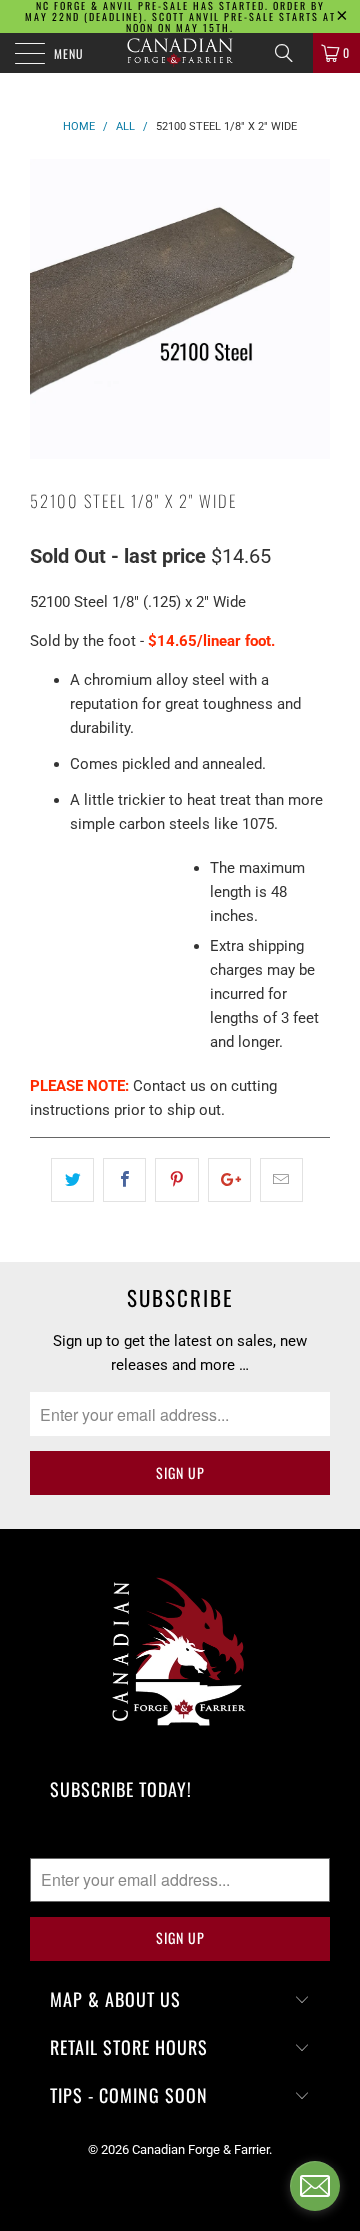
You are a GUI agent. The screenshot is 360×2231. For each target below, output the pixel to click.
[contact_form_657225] (315, 2186)
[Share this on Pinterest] (176, 1180)
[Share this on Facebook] (124, 1180)
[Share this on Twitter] (72, 1180)
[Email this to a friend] (281, 1180)
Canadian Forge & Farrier (200, 2149)
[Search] (291, 53)
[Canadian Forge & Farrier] (180, 53)
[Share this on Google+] (229, 1180)
